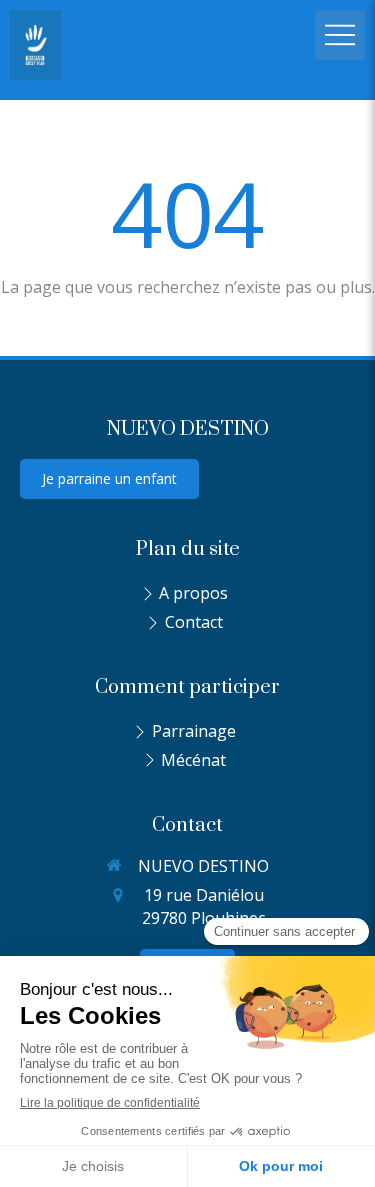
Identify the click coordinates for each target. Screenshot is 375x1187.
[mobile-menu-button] (340, 35)
